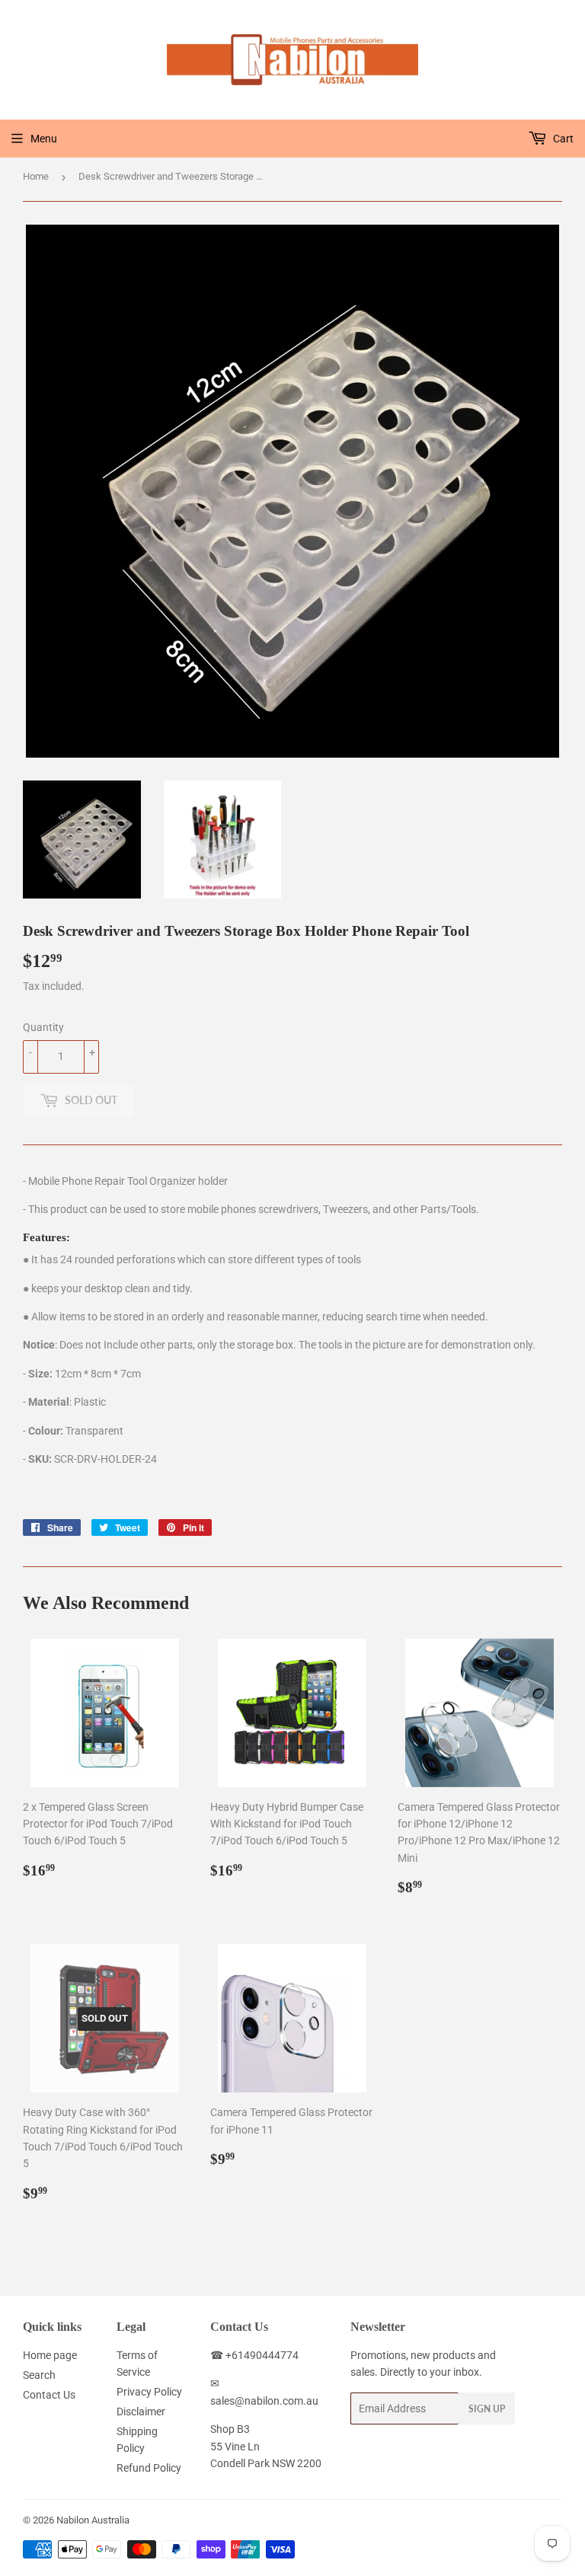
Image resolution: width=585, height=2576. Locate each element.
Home (36, 176)
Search (39, 2375)
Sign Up (487, 2409)
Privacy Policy (149, 2392)
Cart (562, 139)
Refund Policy (149, 2468)
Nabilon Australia (93, 2520)
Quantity (43, 1027)
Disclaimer (141, 2412)
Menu (44, 139)
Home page (50, 2355)
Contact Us (49, 2395)
